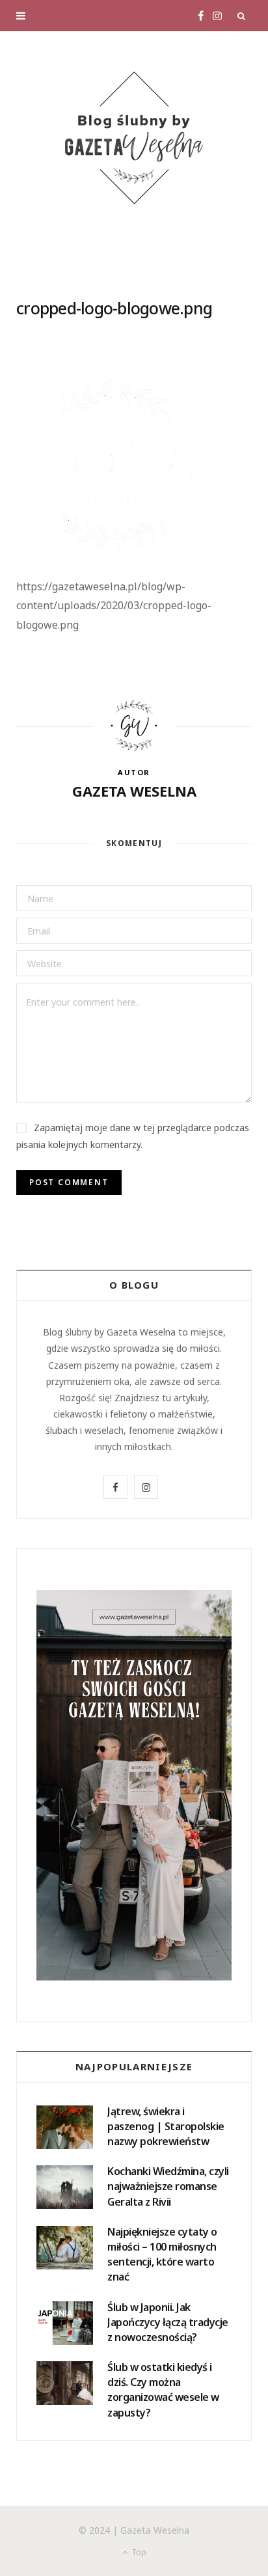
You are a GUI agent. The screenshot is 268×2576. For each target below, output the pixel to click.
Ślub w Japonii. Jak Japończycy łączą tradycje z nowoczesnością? (168, 2322)
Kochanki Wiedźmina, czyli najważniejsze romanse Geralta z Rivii (168, 2186)
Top (138, 2552)
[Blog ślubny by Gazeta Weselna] (134, 138)
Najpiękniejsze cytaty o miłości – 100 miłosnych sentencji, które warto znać (162, 2254)
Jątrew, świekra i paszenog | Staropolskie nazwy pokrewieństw (166, 2126)
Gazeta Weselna (134, 791)
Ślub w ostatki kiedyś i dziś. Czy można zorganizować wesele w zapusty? (163, 2390)
